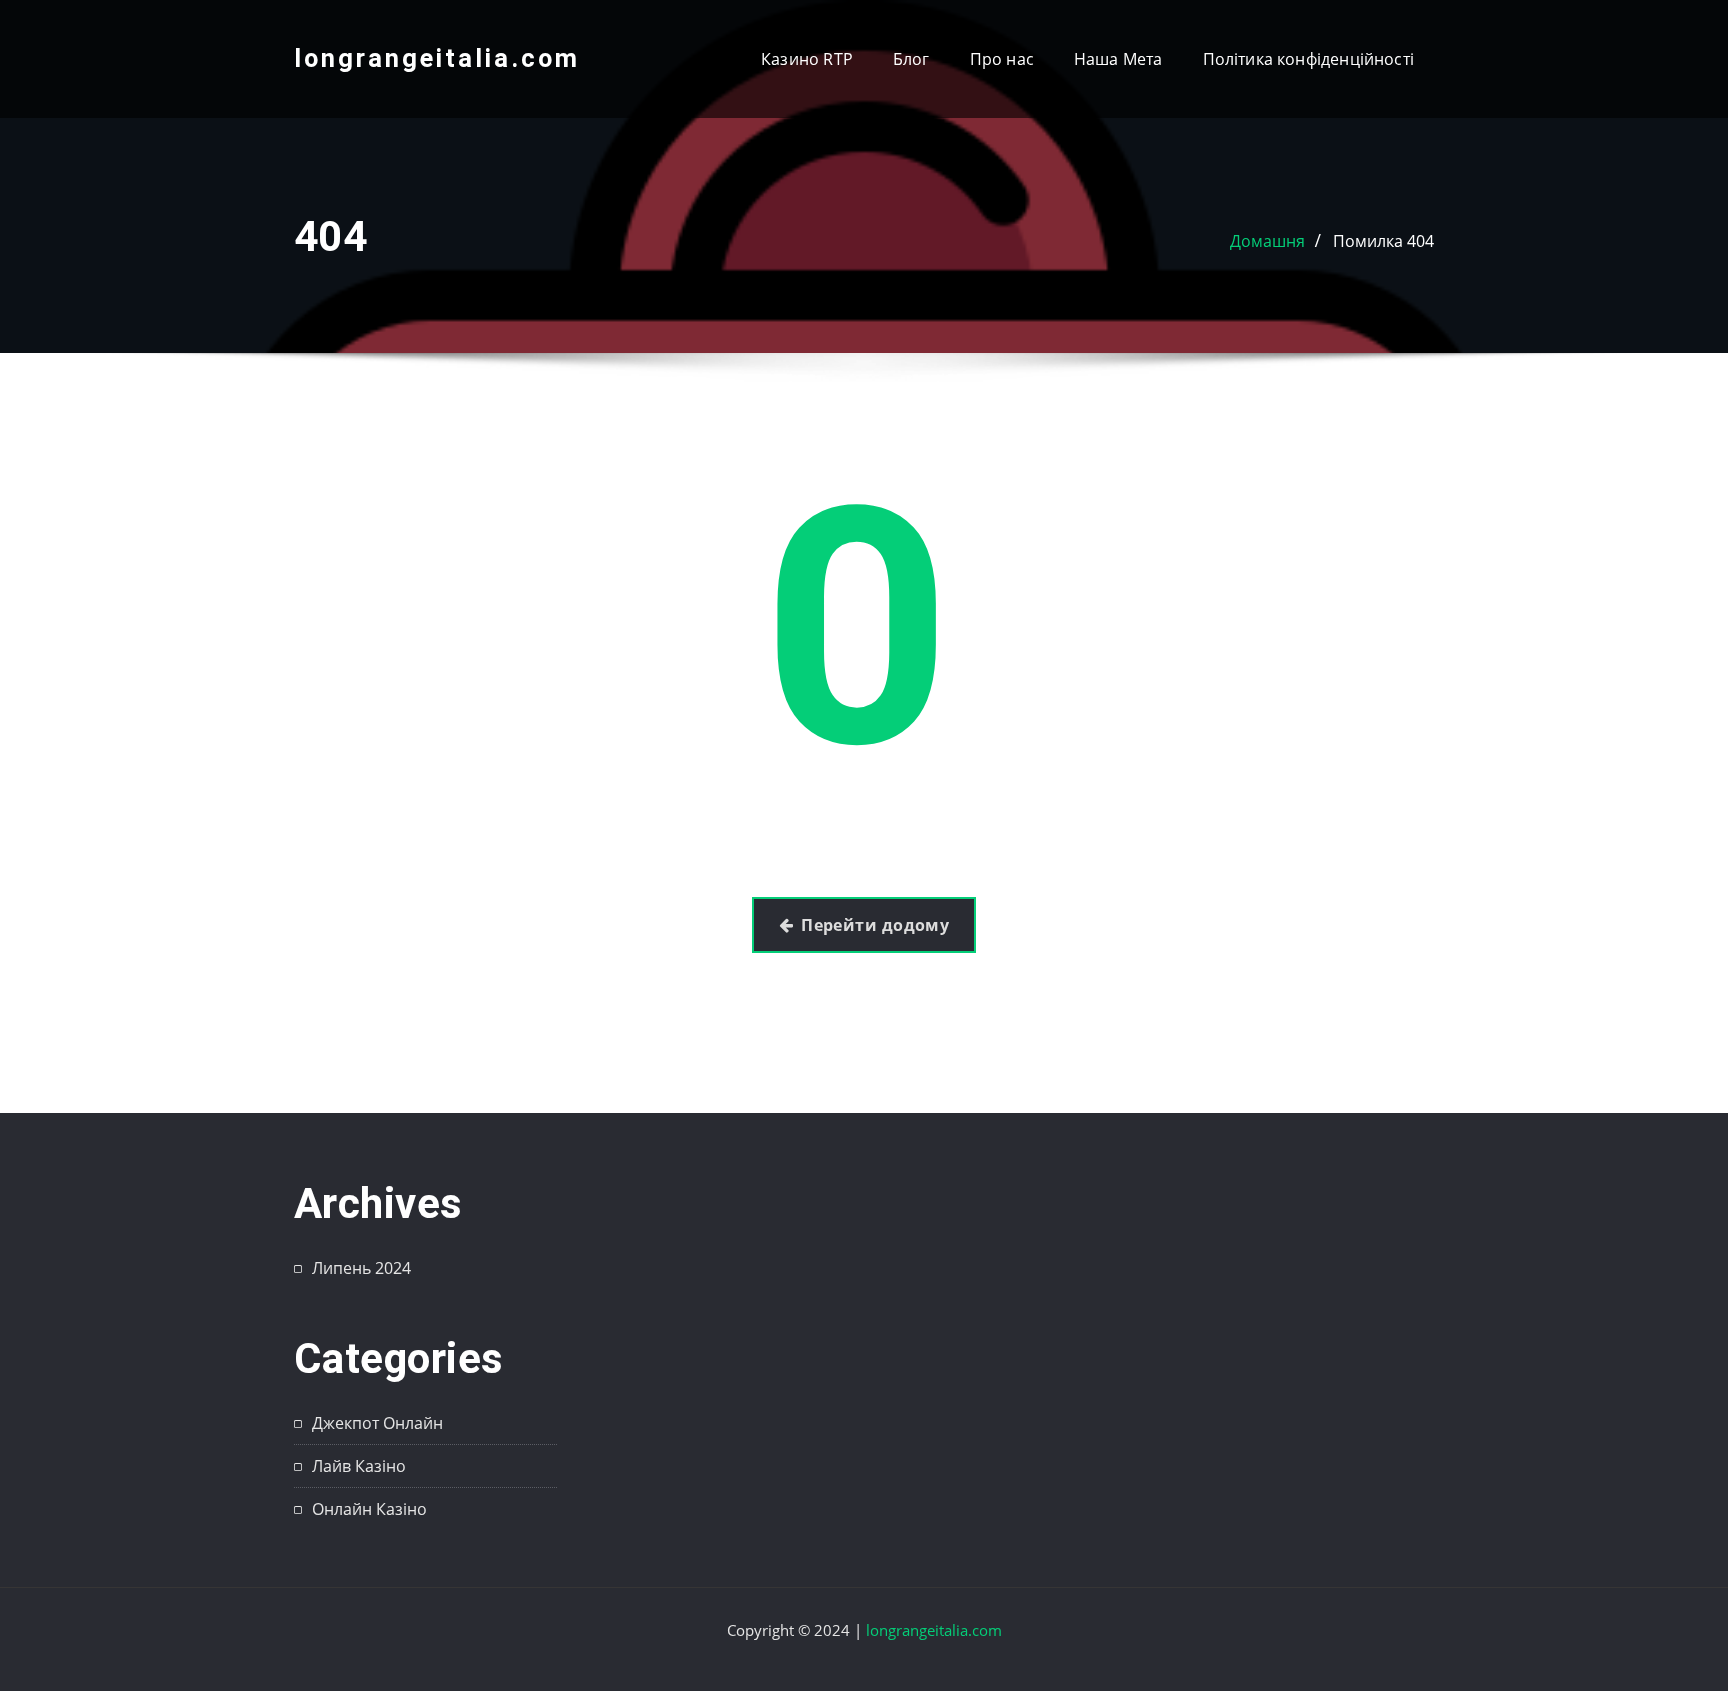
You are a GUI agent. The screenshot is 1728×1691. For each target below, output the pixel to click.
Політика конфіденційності (1309, 59)
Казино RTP (807, 59)
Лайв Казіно (359, 1466)
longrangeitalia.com (437, 58)
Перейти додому (875, 925)
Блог (911, 59)
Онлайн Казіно (369, 1509)
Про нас (1002, 59)
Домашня (1267, 241)
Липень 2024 (361, 1268)
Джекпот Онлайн (377, 1423)
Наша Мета (1118, 59)
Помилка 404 (1383, 241)
